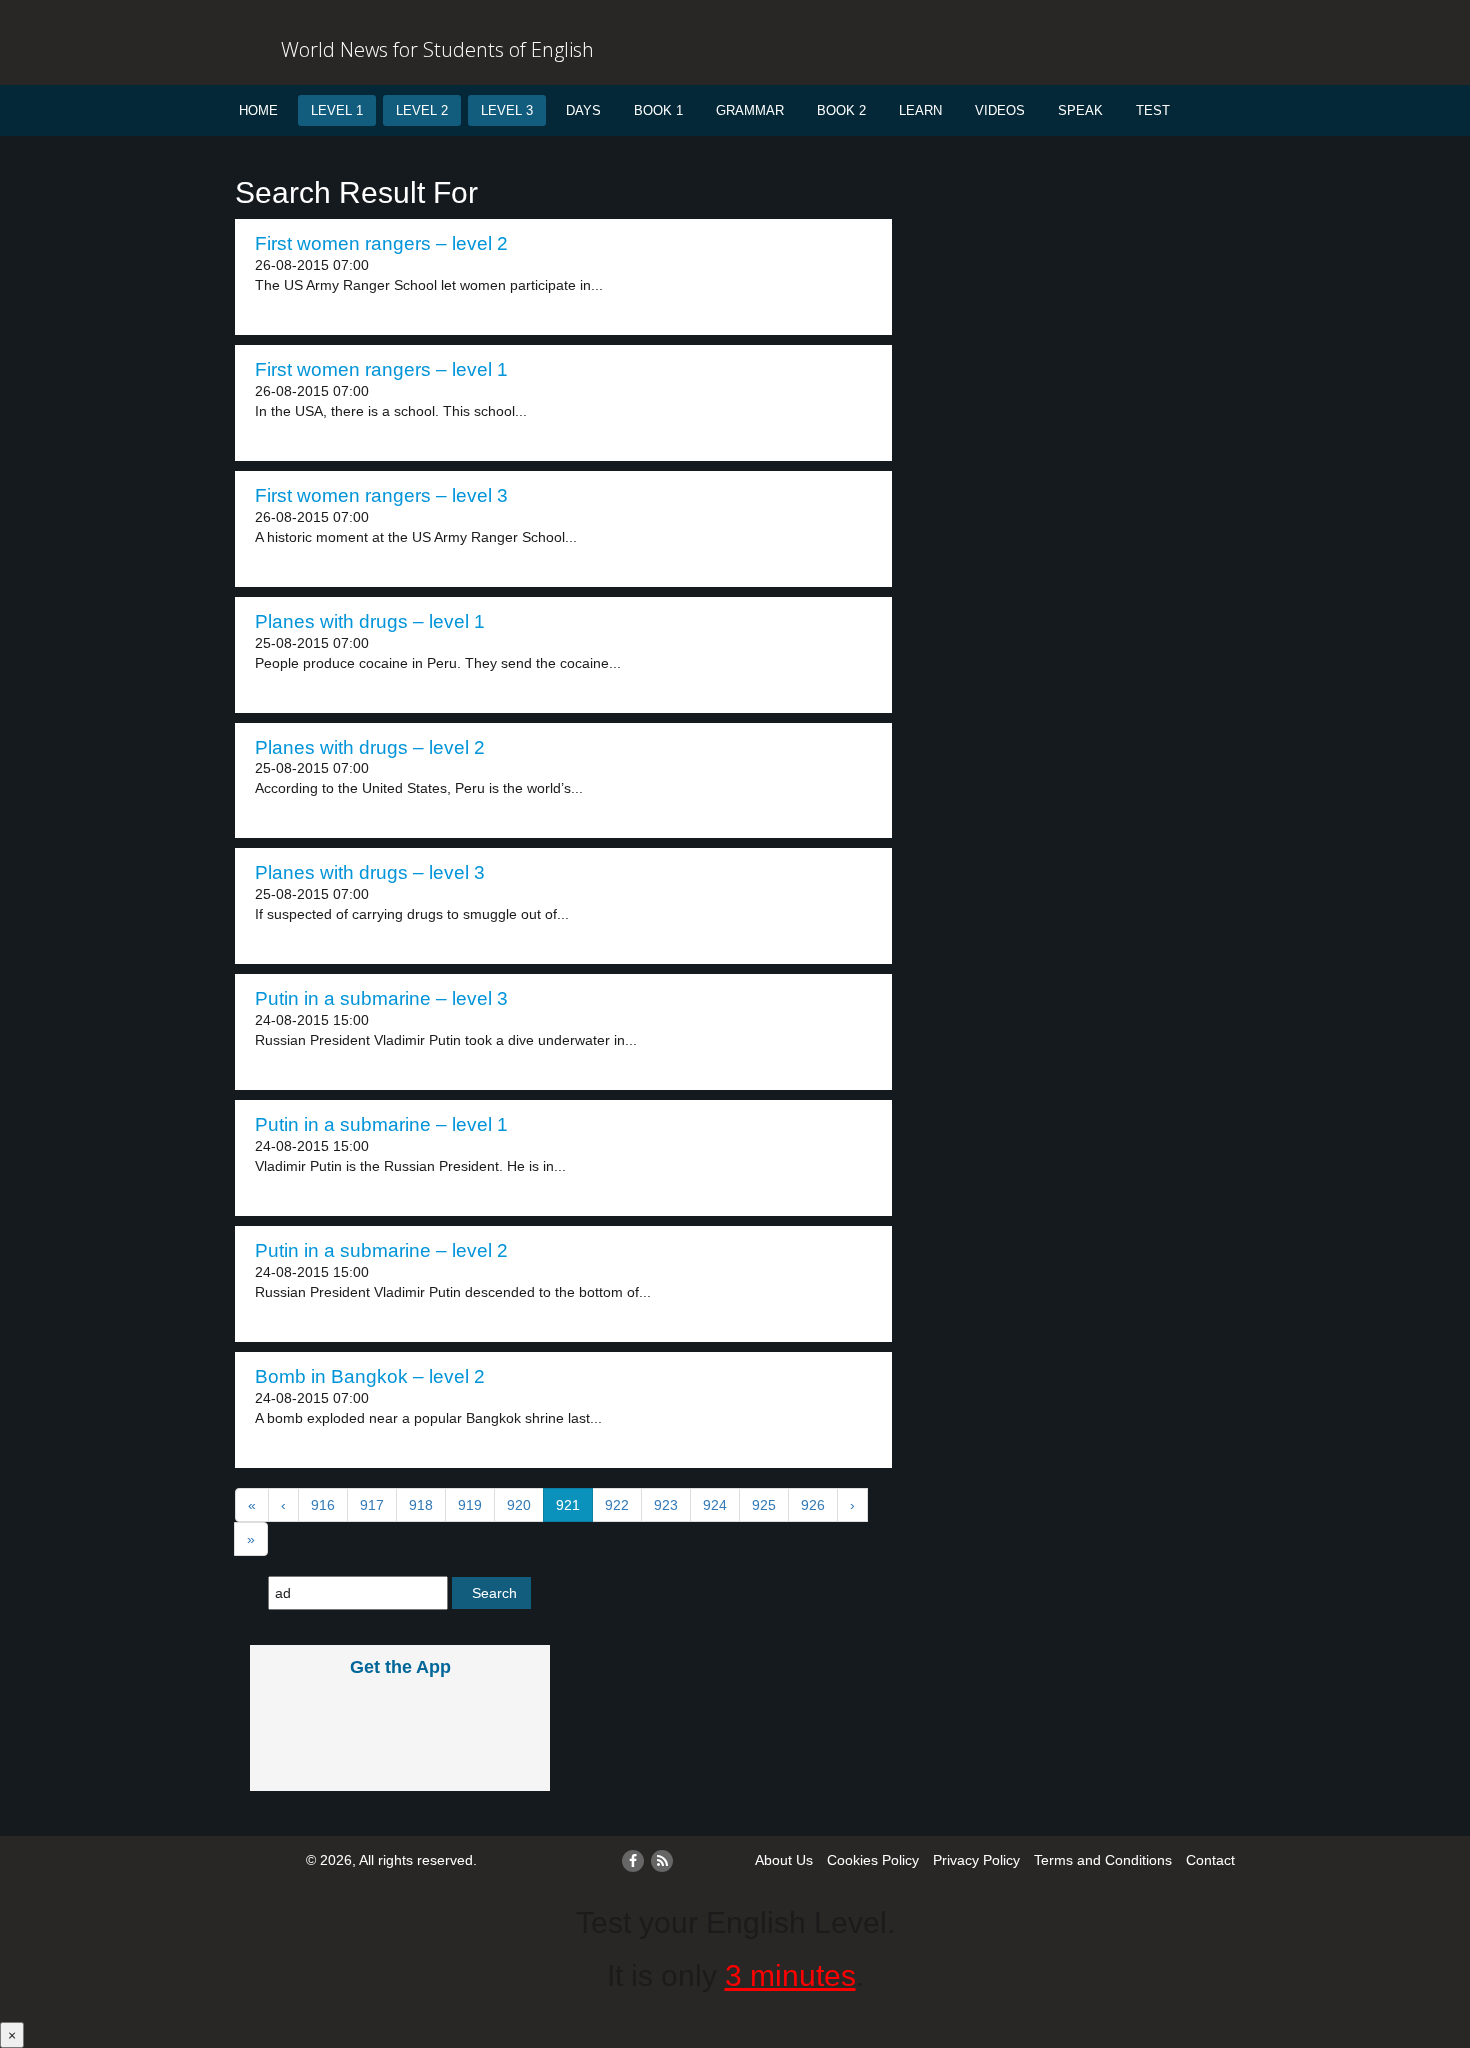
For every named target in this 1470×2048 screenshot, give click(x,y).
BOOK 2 (841, 110)
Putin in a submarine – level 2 (381, 1250)
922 (617, 1505)
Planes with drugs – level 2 (370, 747)
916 (323, 1505)
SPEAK (1080, 110)
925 (764, 1505)
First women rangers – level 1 (381, 369)
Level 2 (422, 110)
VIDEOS (1000, 110)
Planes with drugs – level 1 (370, 621)
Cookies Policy (873, 1860)
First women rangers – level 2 (381, 243)
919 (470, 1505)
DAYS (583, 110)
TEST (1153, 110)
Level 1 (337, 110)
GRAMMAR (750, 110)
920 (519, 1505)
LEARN (920, 110)
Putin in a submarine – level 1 (381, 1124)
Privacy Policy (976, 1860)
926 (813, 1505)
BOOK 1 (658, 110)
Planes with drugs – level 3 (370, 872)
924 (715, 1505)
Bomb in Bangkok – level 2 (370, 1376)
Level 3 (507, 110)
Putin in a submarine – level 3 (381, 998)
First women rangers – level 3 (381, 495)
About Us (784, 1860)
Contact (1210, 1860)
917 (372, 1505)
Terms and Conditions (1103, 1860)
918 (421, 1505)
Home (258, 110)
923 (666, 1505)
